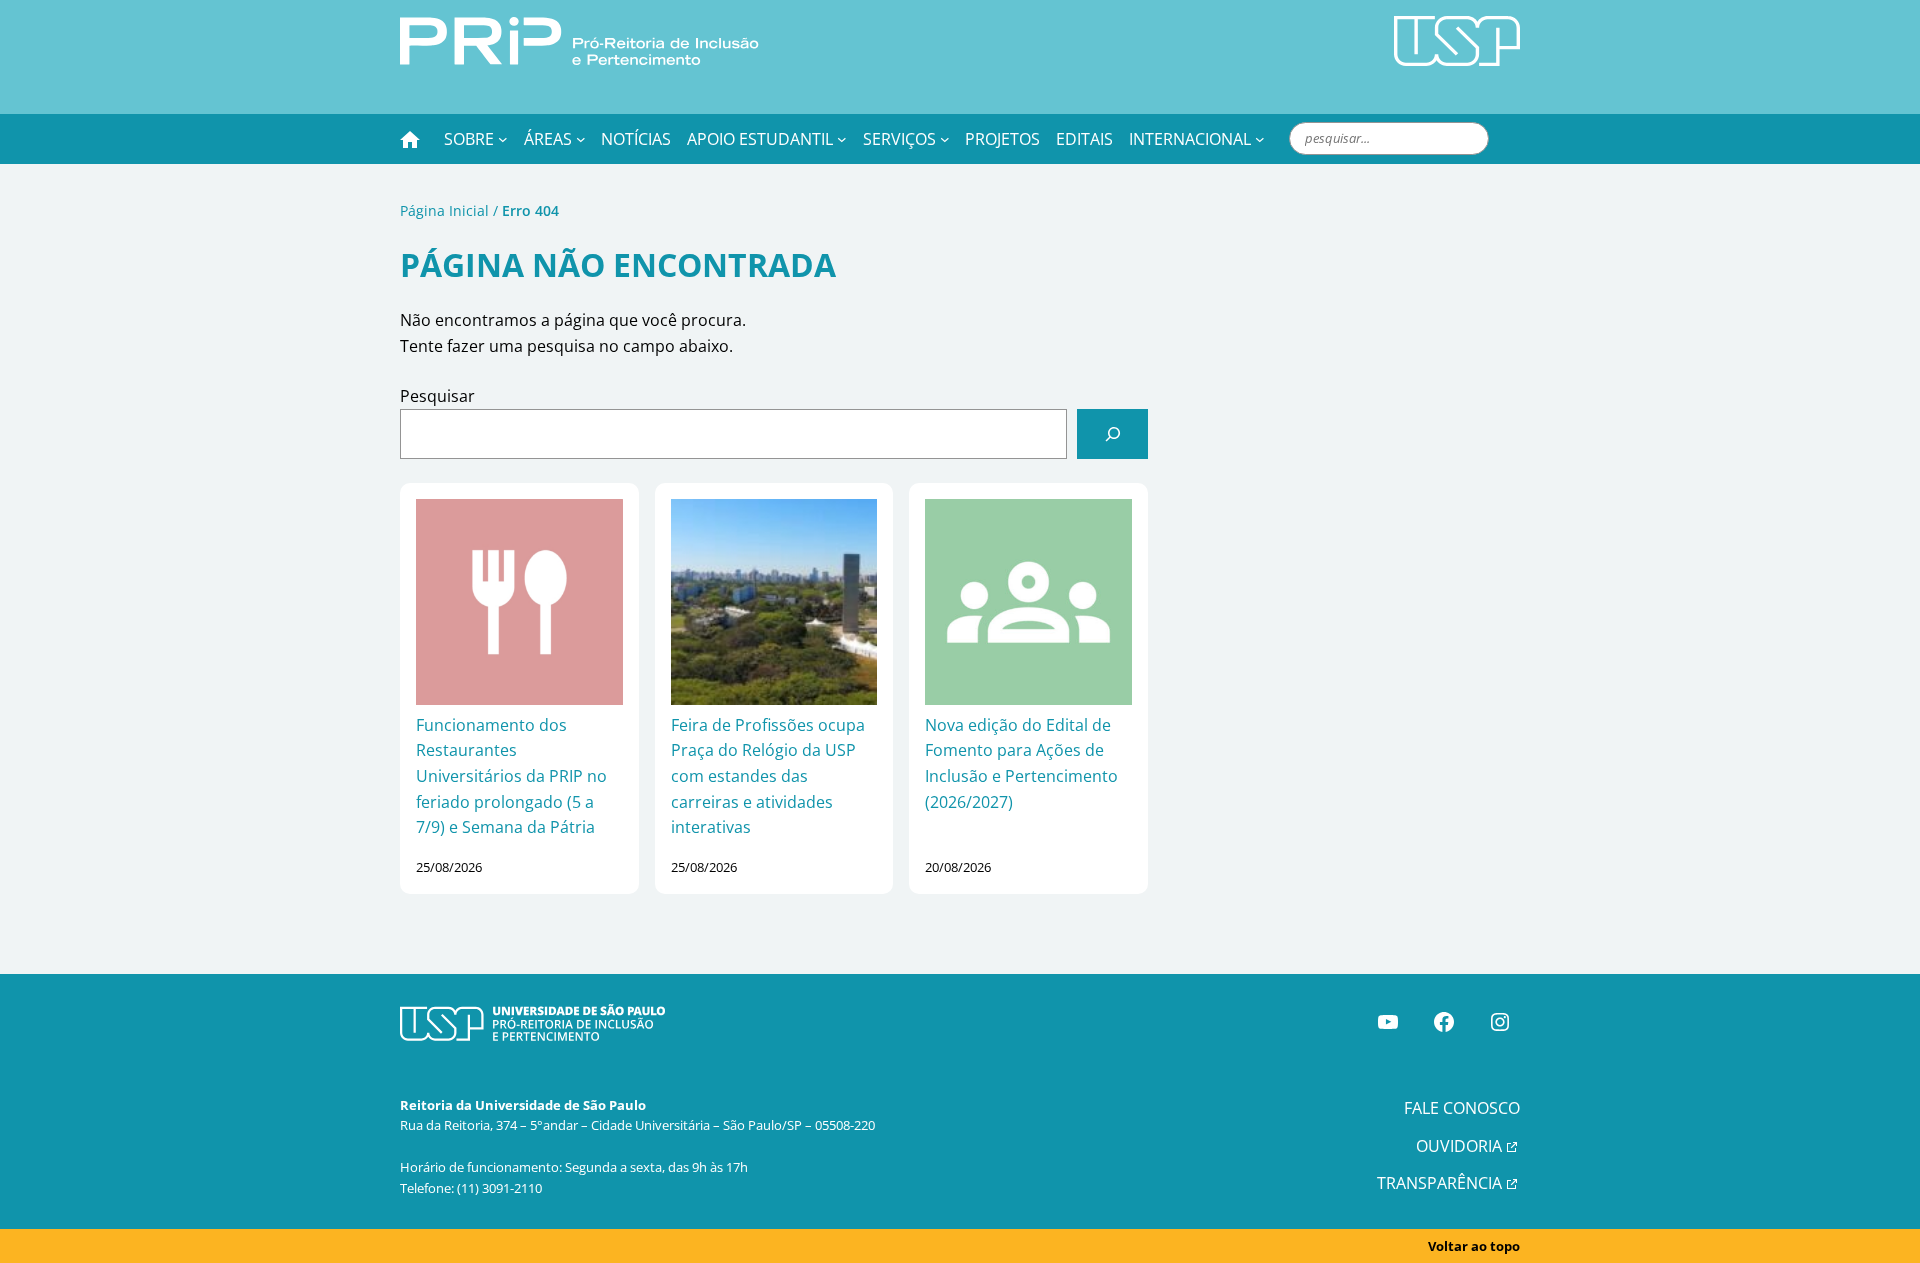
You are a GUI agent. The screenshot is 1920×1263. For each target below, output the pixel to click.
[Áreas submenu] (581, 139)
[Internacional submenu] (1260, 139)
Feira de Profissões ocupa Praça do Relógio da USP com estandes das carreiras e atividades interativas (768, 776)
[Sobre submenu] (503, 139)
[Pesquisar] (1112, 433)
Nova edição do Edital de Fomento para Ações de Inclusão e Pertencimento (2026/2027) (1021, 763)
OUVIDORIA (1459, 1146)
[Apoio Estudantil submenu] (842, 139)
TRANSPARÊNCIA (1439, 1183)
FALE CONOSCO (1462, 1108)
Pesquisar (437, 396)
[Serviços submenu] (945, 139)
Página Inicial (444, 210)
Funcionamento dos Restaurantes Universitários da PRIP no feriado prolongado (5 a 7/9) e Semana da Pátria (511, 776)
